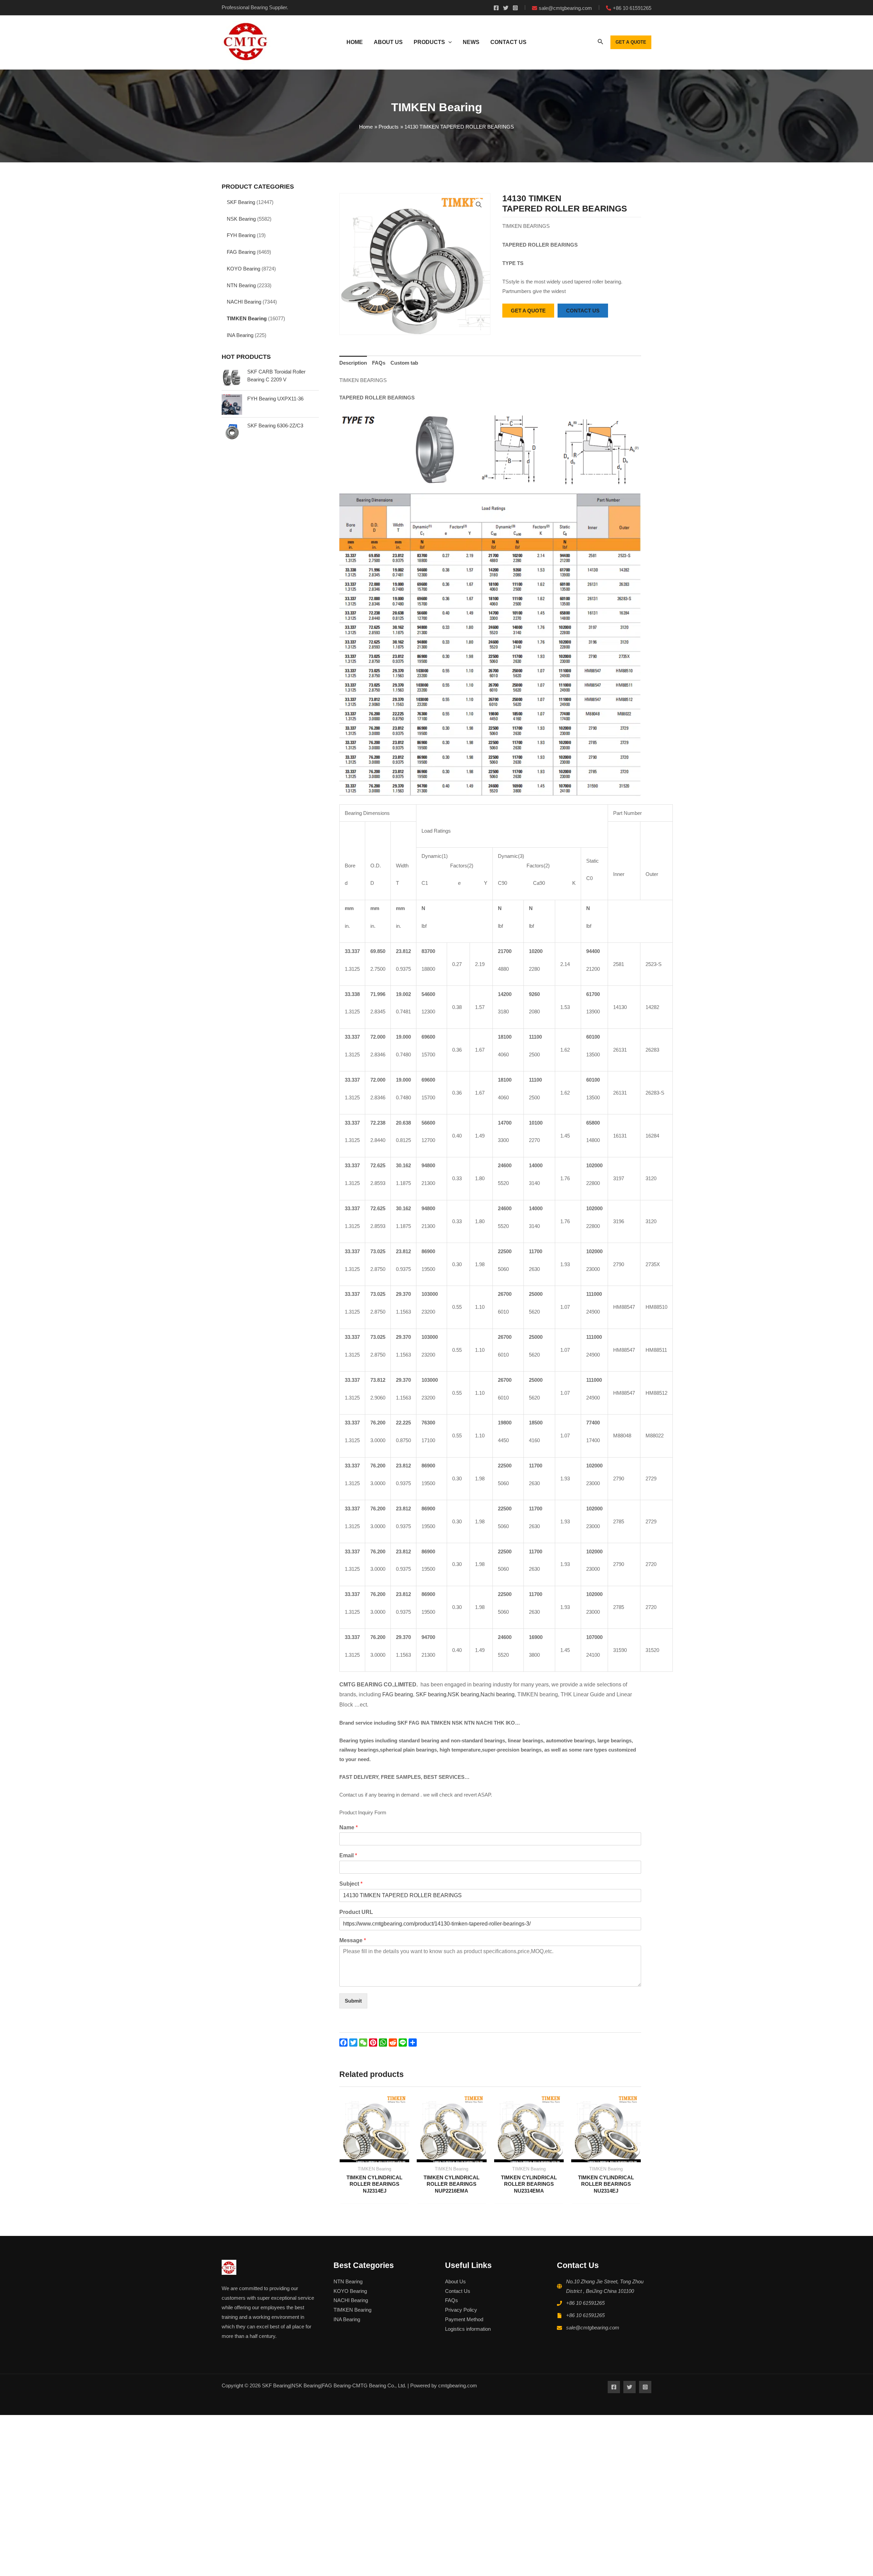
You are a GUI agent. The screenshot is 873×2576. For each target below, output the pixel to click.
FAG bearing (397, 1694)
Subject (351, 1884)
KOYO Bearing (243, 269)
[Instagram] (515, 8)
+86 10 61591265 (585, 2303)
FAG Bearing (241, 252)
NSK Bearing (241, 219)
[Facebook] (496, 8)
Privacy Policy (461, 2310)
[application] (448, 42)
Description (353, 363)
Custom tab (404, 363)
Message (353, 1940)
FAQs (379, 363)
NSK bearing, (464, 1694)
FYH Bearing (241, 235)
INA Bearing (240, 335)
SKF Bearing (241, 202)
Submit (353, 2001)
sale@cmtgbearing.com (593, 2328)
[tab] (353, 363)
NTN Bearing (241, 285)
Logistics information (468, 2329)
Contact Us (458, 2291)
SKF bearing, (432, 1694)
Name (349, 1827)
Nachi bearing (498, 1694)
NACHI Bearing (244, 302)
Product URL (356, 1912)
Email (348, 1855)
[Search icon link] (601, 43)
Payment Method (464, 2319)
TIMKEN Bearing (247, 318)
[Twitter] (506, 8)
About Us (455, 2281)
